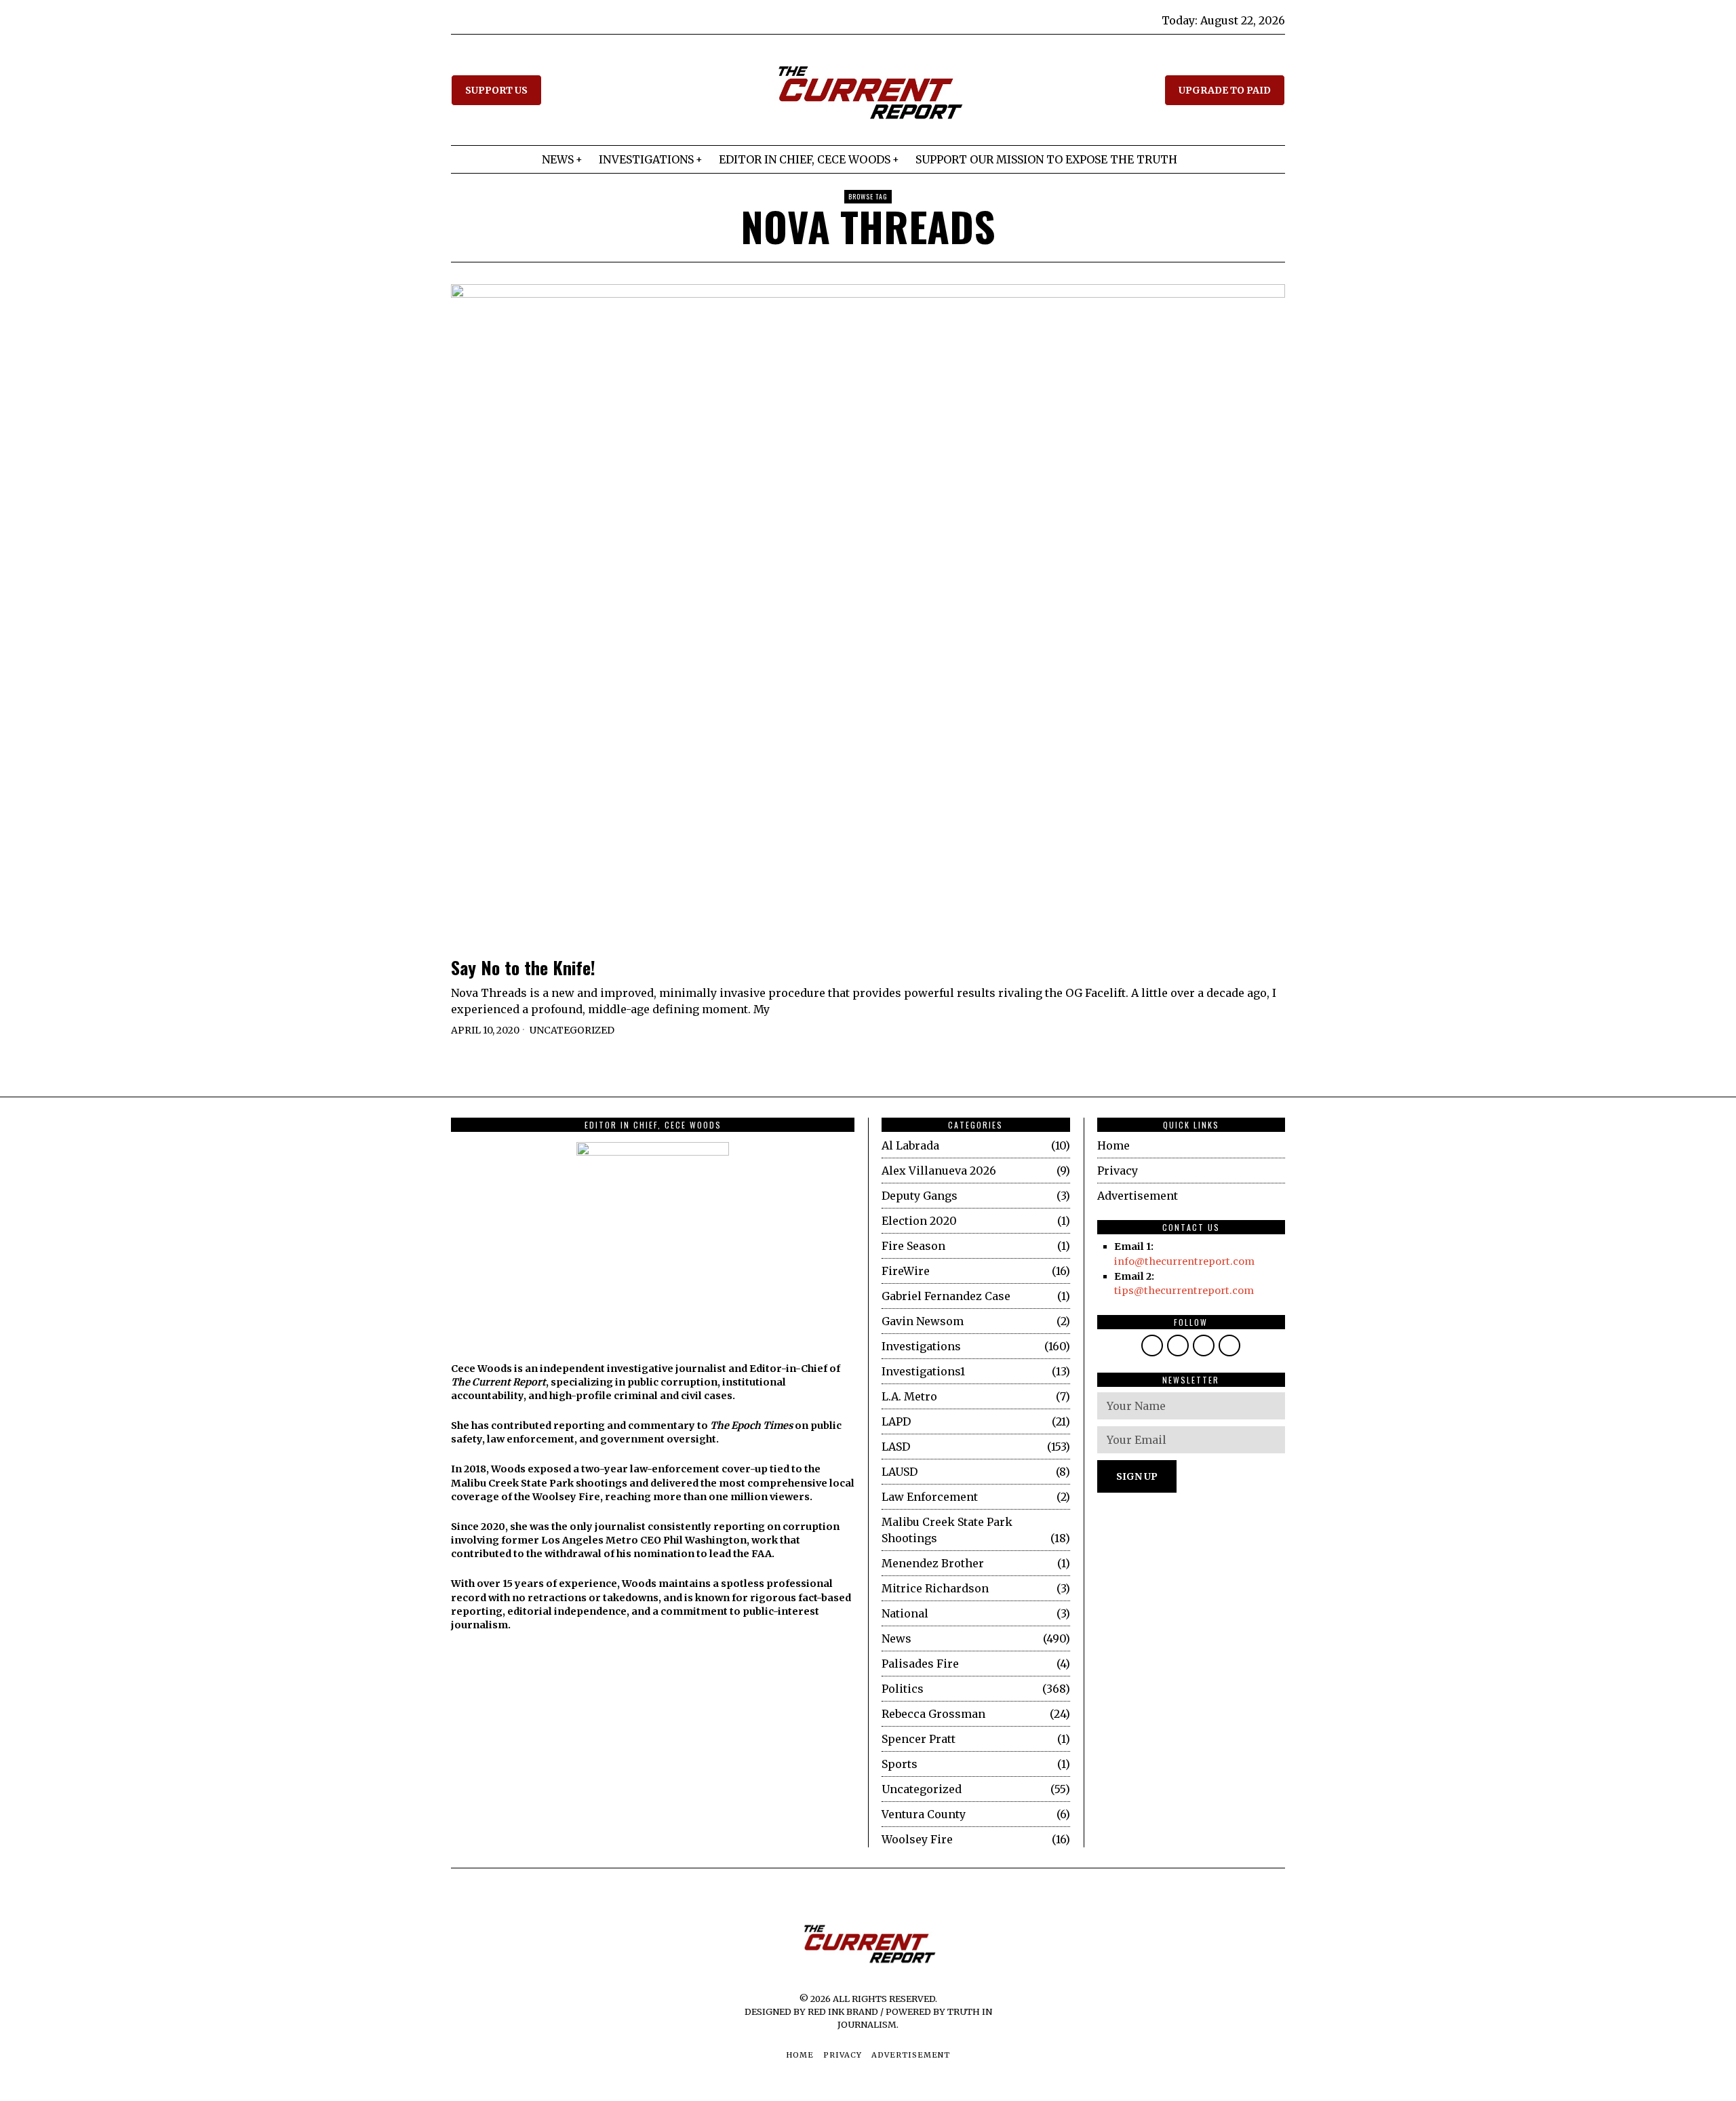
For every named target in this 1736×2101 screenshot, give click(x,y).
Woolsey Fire (917, 1839)
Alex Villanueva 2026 (939, 1171)
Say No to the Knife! (523, 968)
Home (1113, 1145)
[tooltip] (1152, 1346)
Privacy (1118, 1171)
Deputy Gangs (920, 1196)
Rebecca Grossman (933, 1714)
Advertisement (1138, 1196)
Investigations (921, 1346)
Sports (900, 1764)
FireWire (906, 1271)
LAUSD (900, 1472)
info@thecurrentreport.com (1184, 1261)
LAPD (896, 1421)
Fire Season (913, 1246)
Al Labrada (910, 1145)
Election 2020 (919, 1221)
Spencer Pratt (919, 1739)
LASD (896, 1447)
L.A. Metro (909, 1396)
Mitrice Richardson (935, 1588)
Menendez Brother (933, 1563)
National (905, 1613)
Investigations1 (923, 1371)
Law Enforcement (930, 1497)
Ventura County (924, 1814)
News (896, 1638)
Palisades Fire (920, 1664)
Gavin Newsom (923, 1321)
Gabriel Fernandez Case (946, 1296)
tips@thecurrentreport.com (1184, 1291)
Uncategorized (572, 1030)
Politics (903, 1689)
